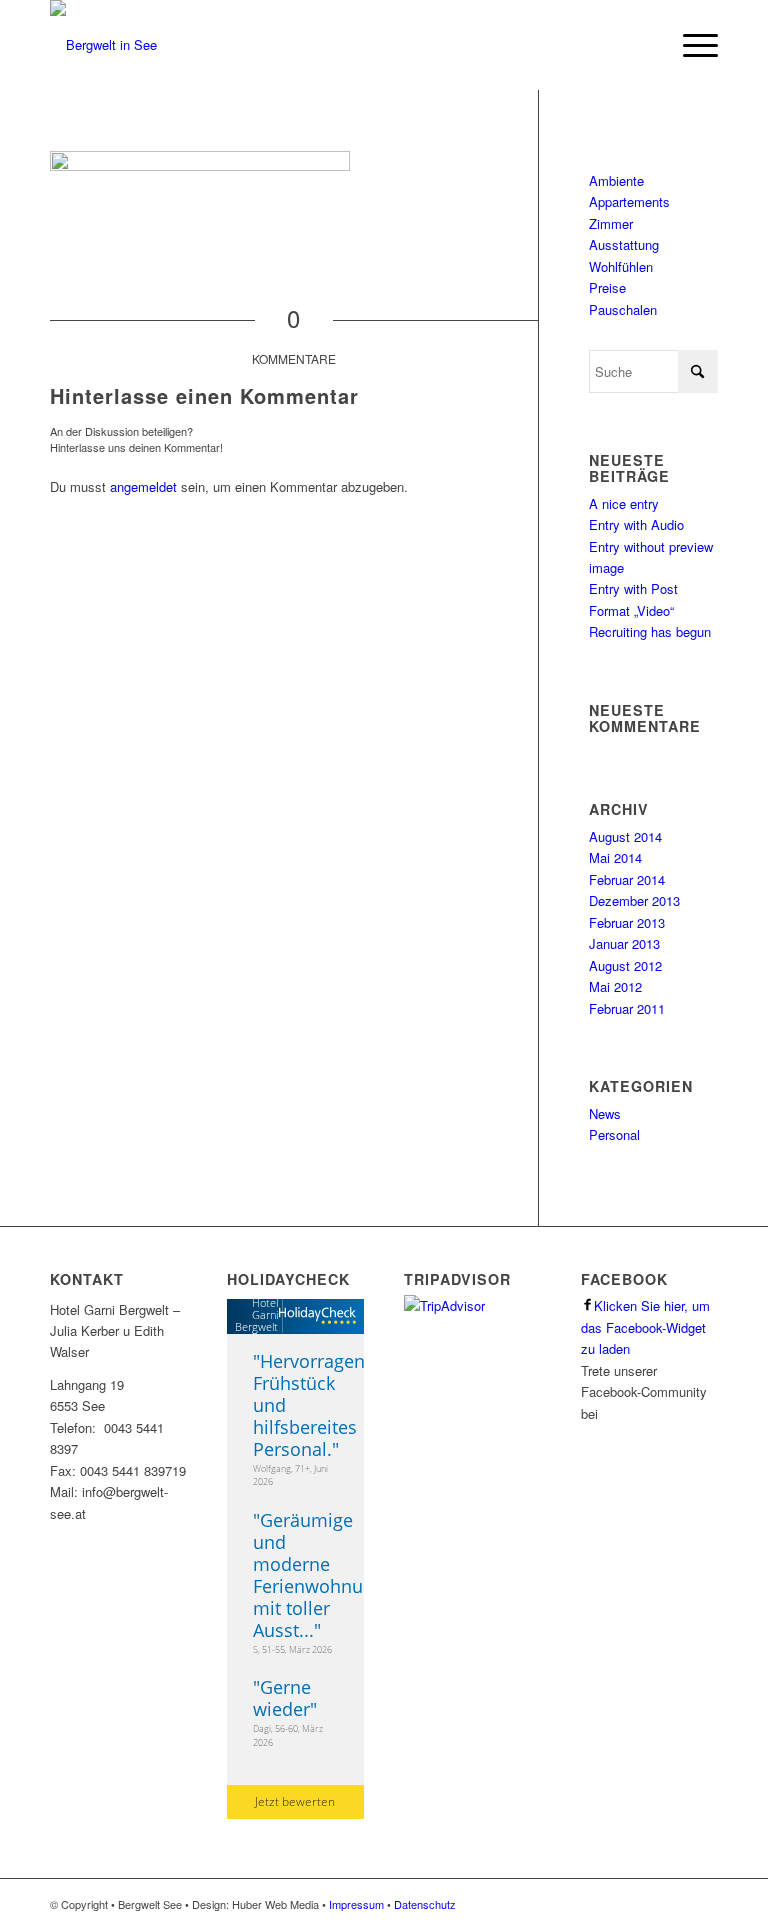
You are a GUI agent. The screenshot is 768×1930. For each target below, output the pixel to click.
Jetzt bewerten (295, 1801)
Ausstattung (624, 244)
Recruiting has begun (650, 631)
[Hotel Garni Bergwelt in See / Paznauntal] (103, 45)
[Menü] (690, 45)
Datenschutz (425, 1904)
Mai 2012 (615, 986)
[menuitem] (690, 45)
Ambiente (616, 180)
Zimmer (611, 223)
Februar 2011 (627, 1008)
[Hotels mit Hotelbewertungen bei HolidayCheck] (319, 1316)
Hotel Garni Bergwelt (256, 1314)
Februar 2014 (627, 879)
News (605, 1113)
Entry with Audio (636, 524)
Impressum (356, 1904)
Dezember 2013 (634, 900)
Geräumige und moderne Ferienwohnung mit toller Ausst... (318, 1575)
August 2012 (625, 965)
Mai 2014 (615, 857)
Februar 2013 (627, 922)
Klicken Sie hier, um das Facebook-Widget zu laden (645, 1327)
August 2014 (625, 836)
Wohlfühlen (621, 266)
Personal (614, 1134)
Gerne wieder (282, 1698)
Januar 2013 (624, 943)
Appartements (629, 201)
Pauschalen (623, 309)
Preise (607, 287)
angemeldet (143, 486)
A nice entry (624, 503)
